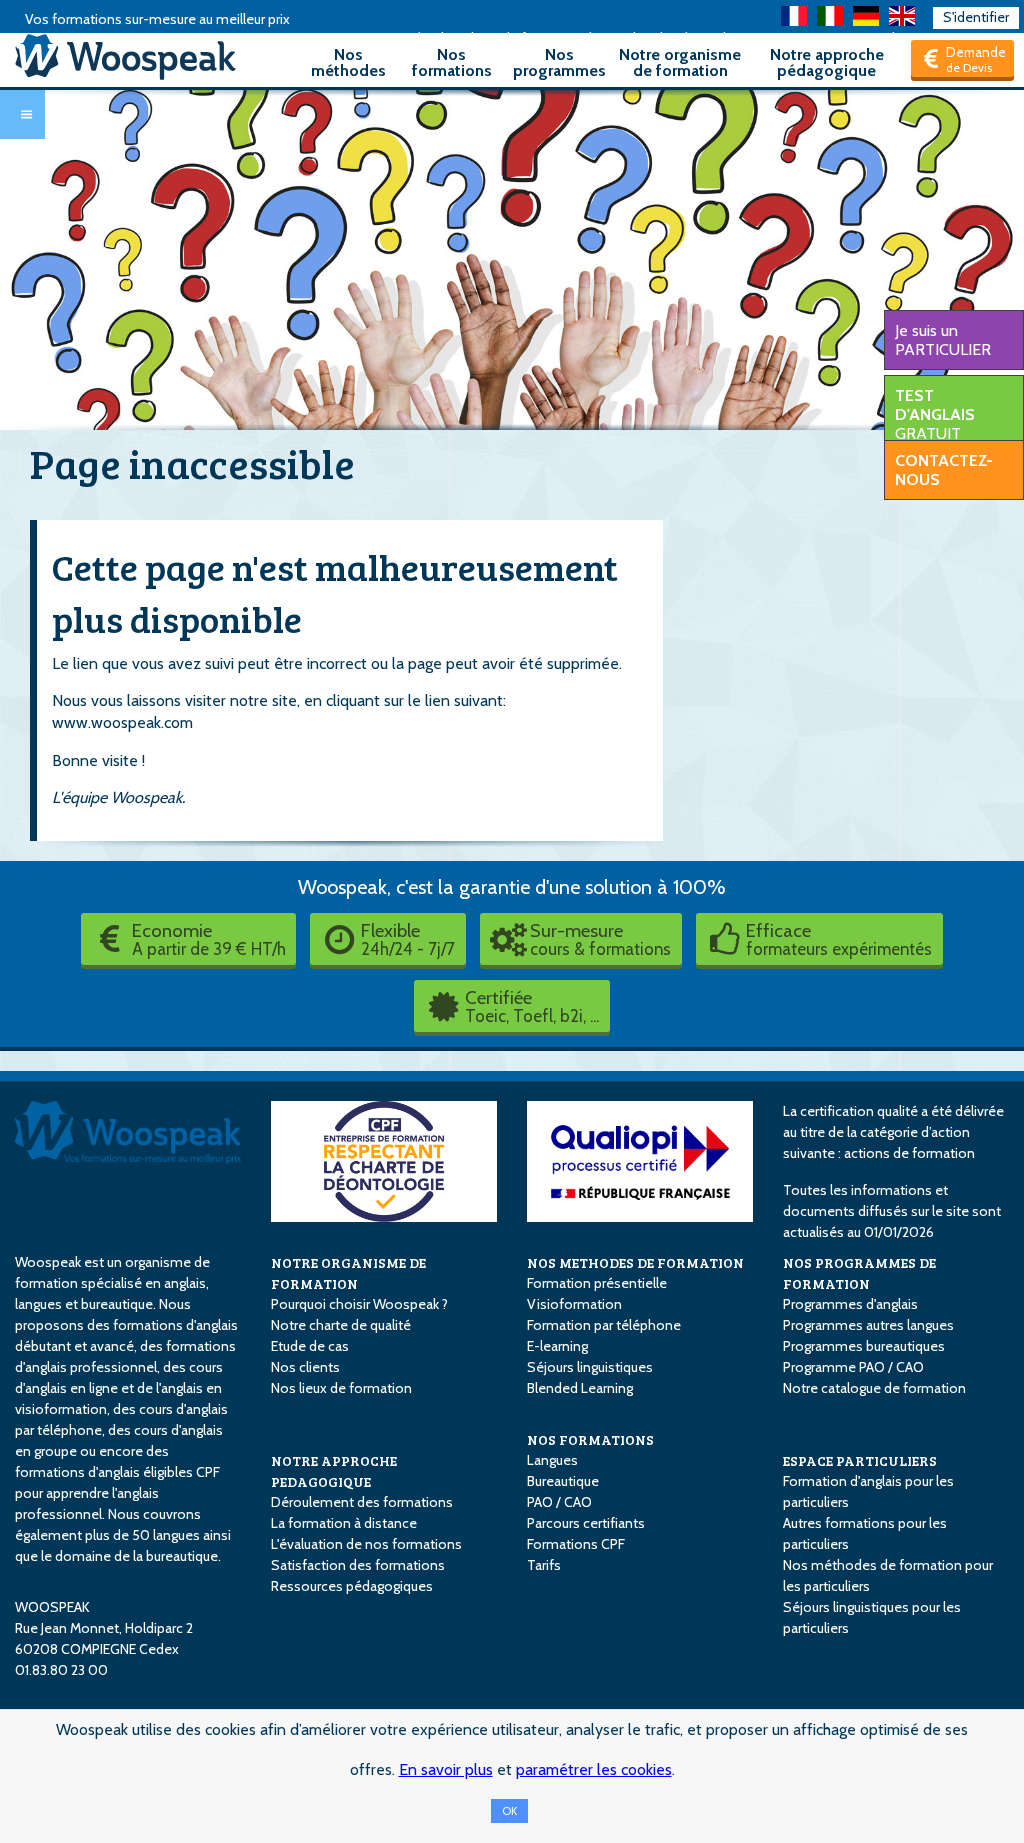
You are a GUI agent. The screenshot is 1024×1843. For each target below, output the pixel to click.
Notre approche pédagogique (827, 62)
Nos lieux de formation (341, 1388)
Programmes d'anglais (850, 1304)
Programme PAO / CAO (853, 1367)
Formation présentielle (597, 1283)
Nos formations (452, 62)
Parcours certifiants (586, 1523)
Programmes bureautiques (864, 1346)
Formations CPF (576, 1544)
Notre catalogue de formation (874, 1388)
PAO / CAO (559, 1502)
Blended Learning (580, 1388)
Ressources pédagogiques (352, 1586)
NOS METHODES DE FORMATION (635, 1262)
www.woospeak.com (122, 722)
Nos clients (305, 1367)
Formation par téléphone (604, 1325)
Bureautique (563, 1481)
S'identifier (976, 17)
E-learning (557, 1346)
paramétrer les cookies (594, 1769)
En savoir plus (446, 1769)
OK (509, 1811)
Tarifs (544, 1565)
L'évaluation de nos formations (366, 1544)
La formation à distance (344, 1523)
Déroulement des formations (362, 1502)
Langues (552, 1460)
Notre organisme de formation (680, 62)
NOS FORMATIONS (590, 1439)
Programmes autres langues (868, 1325)
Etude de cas (310, 1346)
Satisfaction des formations (358, 1565)
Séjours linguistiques (590, 1367)
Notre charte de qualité (341, 1325)
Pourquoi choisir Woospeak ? (359, 1304)
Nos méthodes (348, 62)
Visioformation (574, 1304)
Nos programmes (559, 62)
